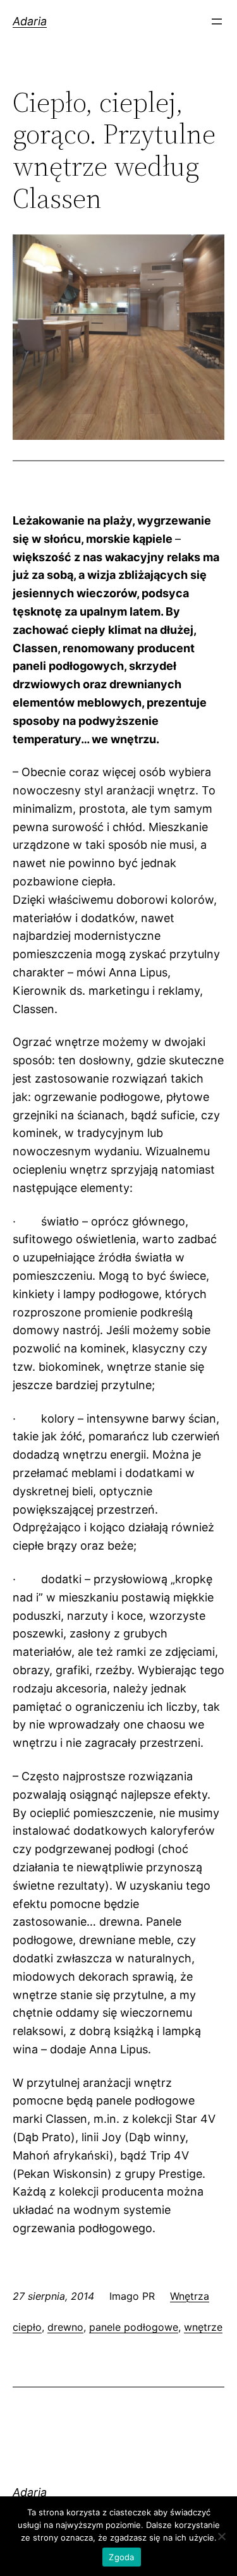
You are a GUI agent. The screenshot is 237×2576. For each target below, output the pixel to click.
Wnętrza (190, 2296)
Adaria (30, 21)
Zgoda (121, 2557)
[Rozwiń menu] (217, 21)
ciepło (27, 2327)
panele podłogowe (134, 2327)
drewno (65, 2327)
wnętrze (203, 2327)
